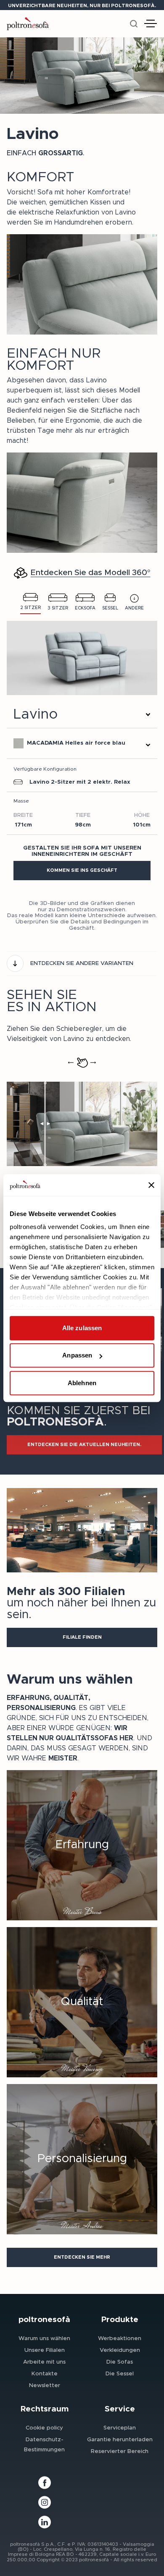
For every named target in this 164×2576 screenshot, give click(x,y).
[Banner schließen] (151, 1185)
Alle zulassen (82, 1328)
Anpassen (77, 1356)
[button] (82, 871)
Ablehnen (82, 1383)
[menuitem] (44, 2338)
